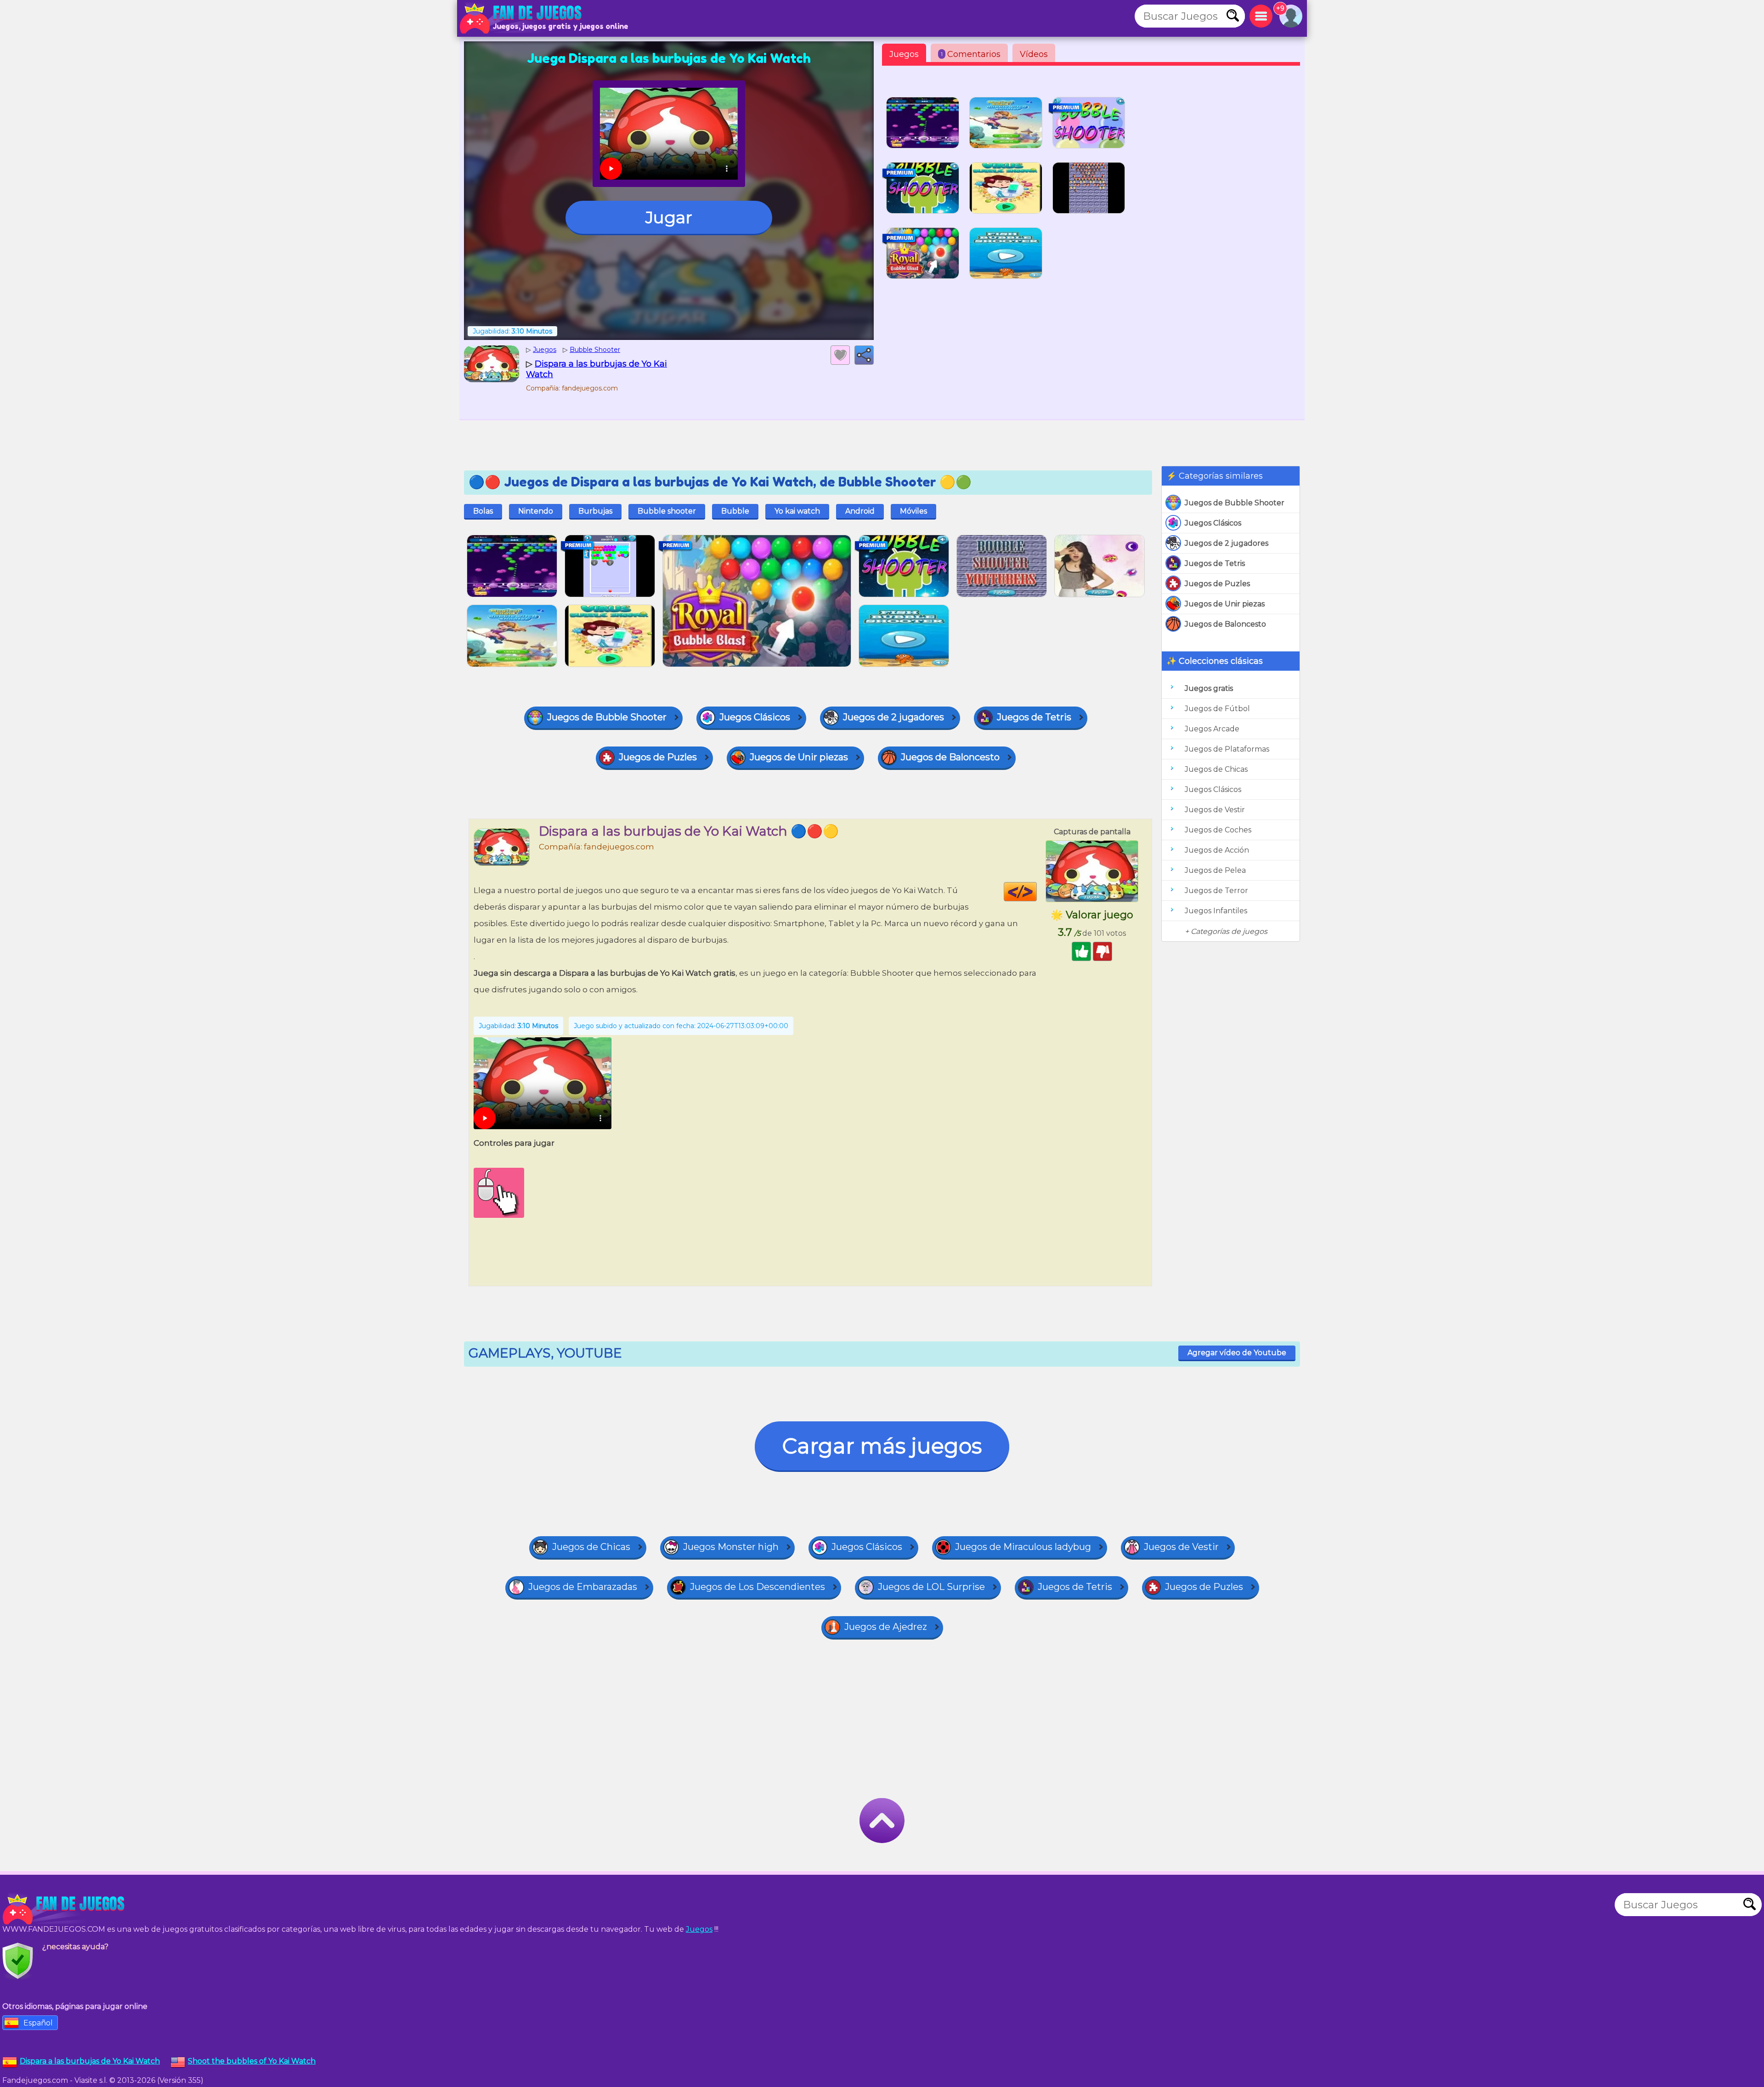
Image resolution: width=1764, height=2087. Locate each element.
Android (860, 511)
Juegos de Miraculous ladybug (1023, 1547)
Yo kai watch (797, 511)
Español (38, 2023)
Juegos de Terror (1216, 891)
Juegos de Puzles (1217, 584)
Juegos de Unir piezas (1225, 604)
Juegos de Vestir (1215, 810)
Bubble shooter (667, 511)
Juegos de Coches (1218, 830)
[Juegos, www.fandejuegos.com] (521, 18)
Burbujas (595, 511)
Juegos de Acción (1217, 850)
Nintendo (536, 511)
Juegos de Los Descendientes (758, 1587)
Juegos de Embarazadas (583, 1587)
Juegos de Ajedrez (886, 1627)
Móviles (913, 511)
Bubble (735, 511)
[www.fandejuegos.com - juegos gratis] (64, 1909)
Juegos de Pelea (1215, 870)
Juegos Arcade (1212, 729)
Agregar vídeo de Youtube (1237, 1353)
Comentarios (971, 54)
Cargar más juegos (882, 1446)
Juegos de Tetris (1215, 563)
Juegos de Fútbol (1217, 709)
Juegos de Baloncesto (1225, 624)
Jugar (669, 217)
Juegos (904, 54)
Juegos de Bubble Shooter (1235, 503)
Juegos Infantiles (1216, 911)
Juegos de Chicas (1216, 769)
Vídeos (1034, 54)
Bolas (483, 511)
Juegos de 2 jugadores (1227, 543)
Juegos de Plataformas (1227, 749)
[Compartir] (864, 355)
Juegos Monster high (731, 1547)
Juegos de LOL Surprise (931, 1587)
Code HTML (1037, 892)
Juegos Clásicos (1213, 523)
